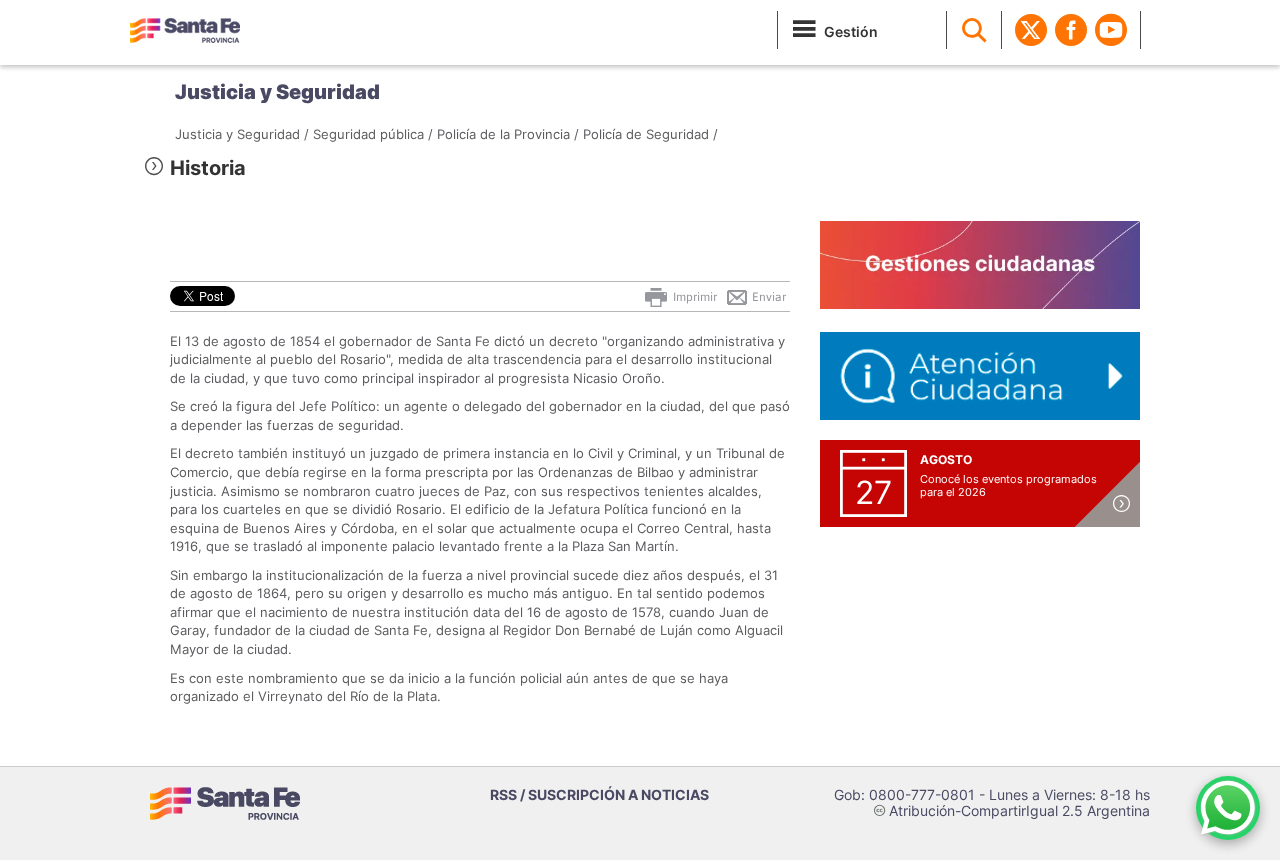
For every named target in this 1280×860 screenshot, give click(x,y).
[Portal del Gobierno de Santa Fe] (185, 30)
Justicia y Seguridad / (242, 134)
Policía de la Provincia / (508, 134)
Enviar (767, 297)
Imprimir (693, 297)
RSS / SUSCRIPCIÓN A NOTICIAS (599, 794)
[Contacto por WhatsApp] (1228, 808)
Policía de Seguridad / (650, 134)
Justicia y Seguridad (277, 92)
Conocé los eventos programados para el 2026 (1008, 485)
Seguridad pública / (373, 134)
